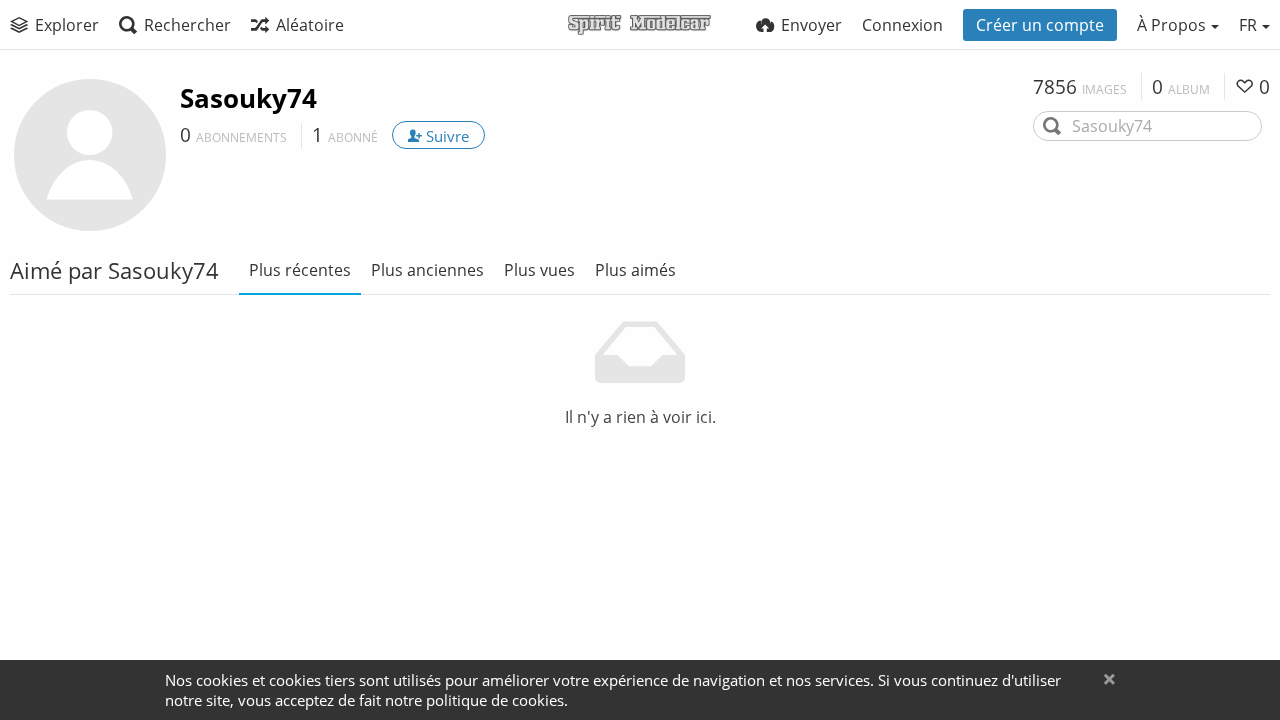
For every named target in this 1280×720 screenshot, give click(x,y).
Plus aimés (635, 270)
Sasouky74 (248, 98)
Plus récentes (300, 270)
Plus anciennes (427, 270)
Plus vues (539, 270)
